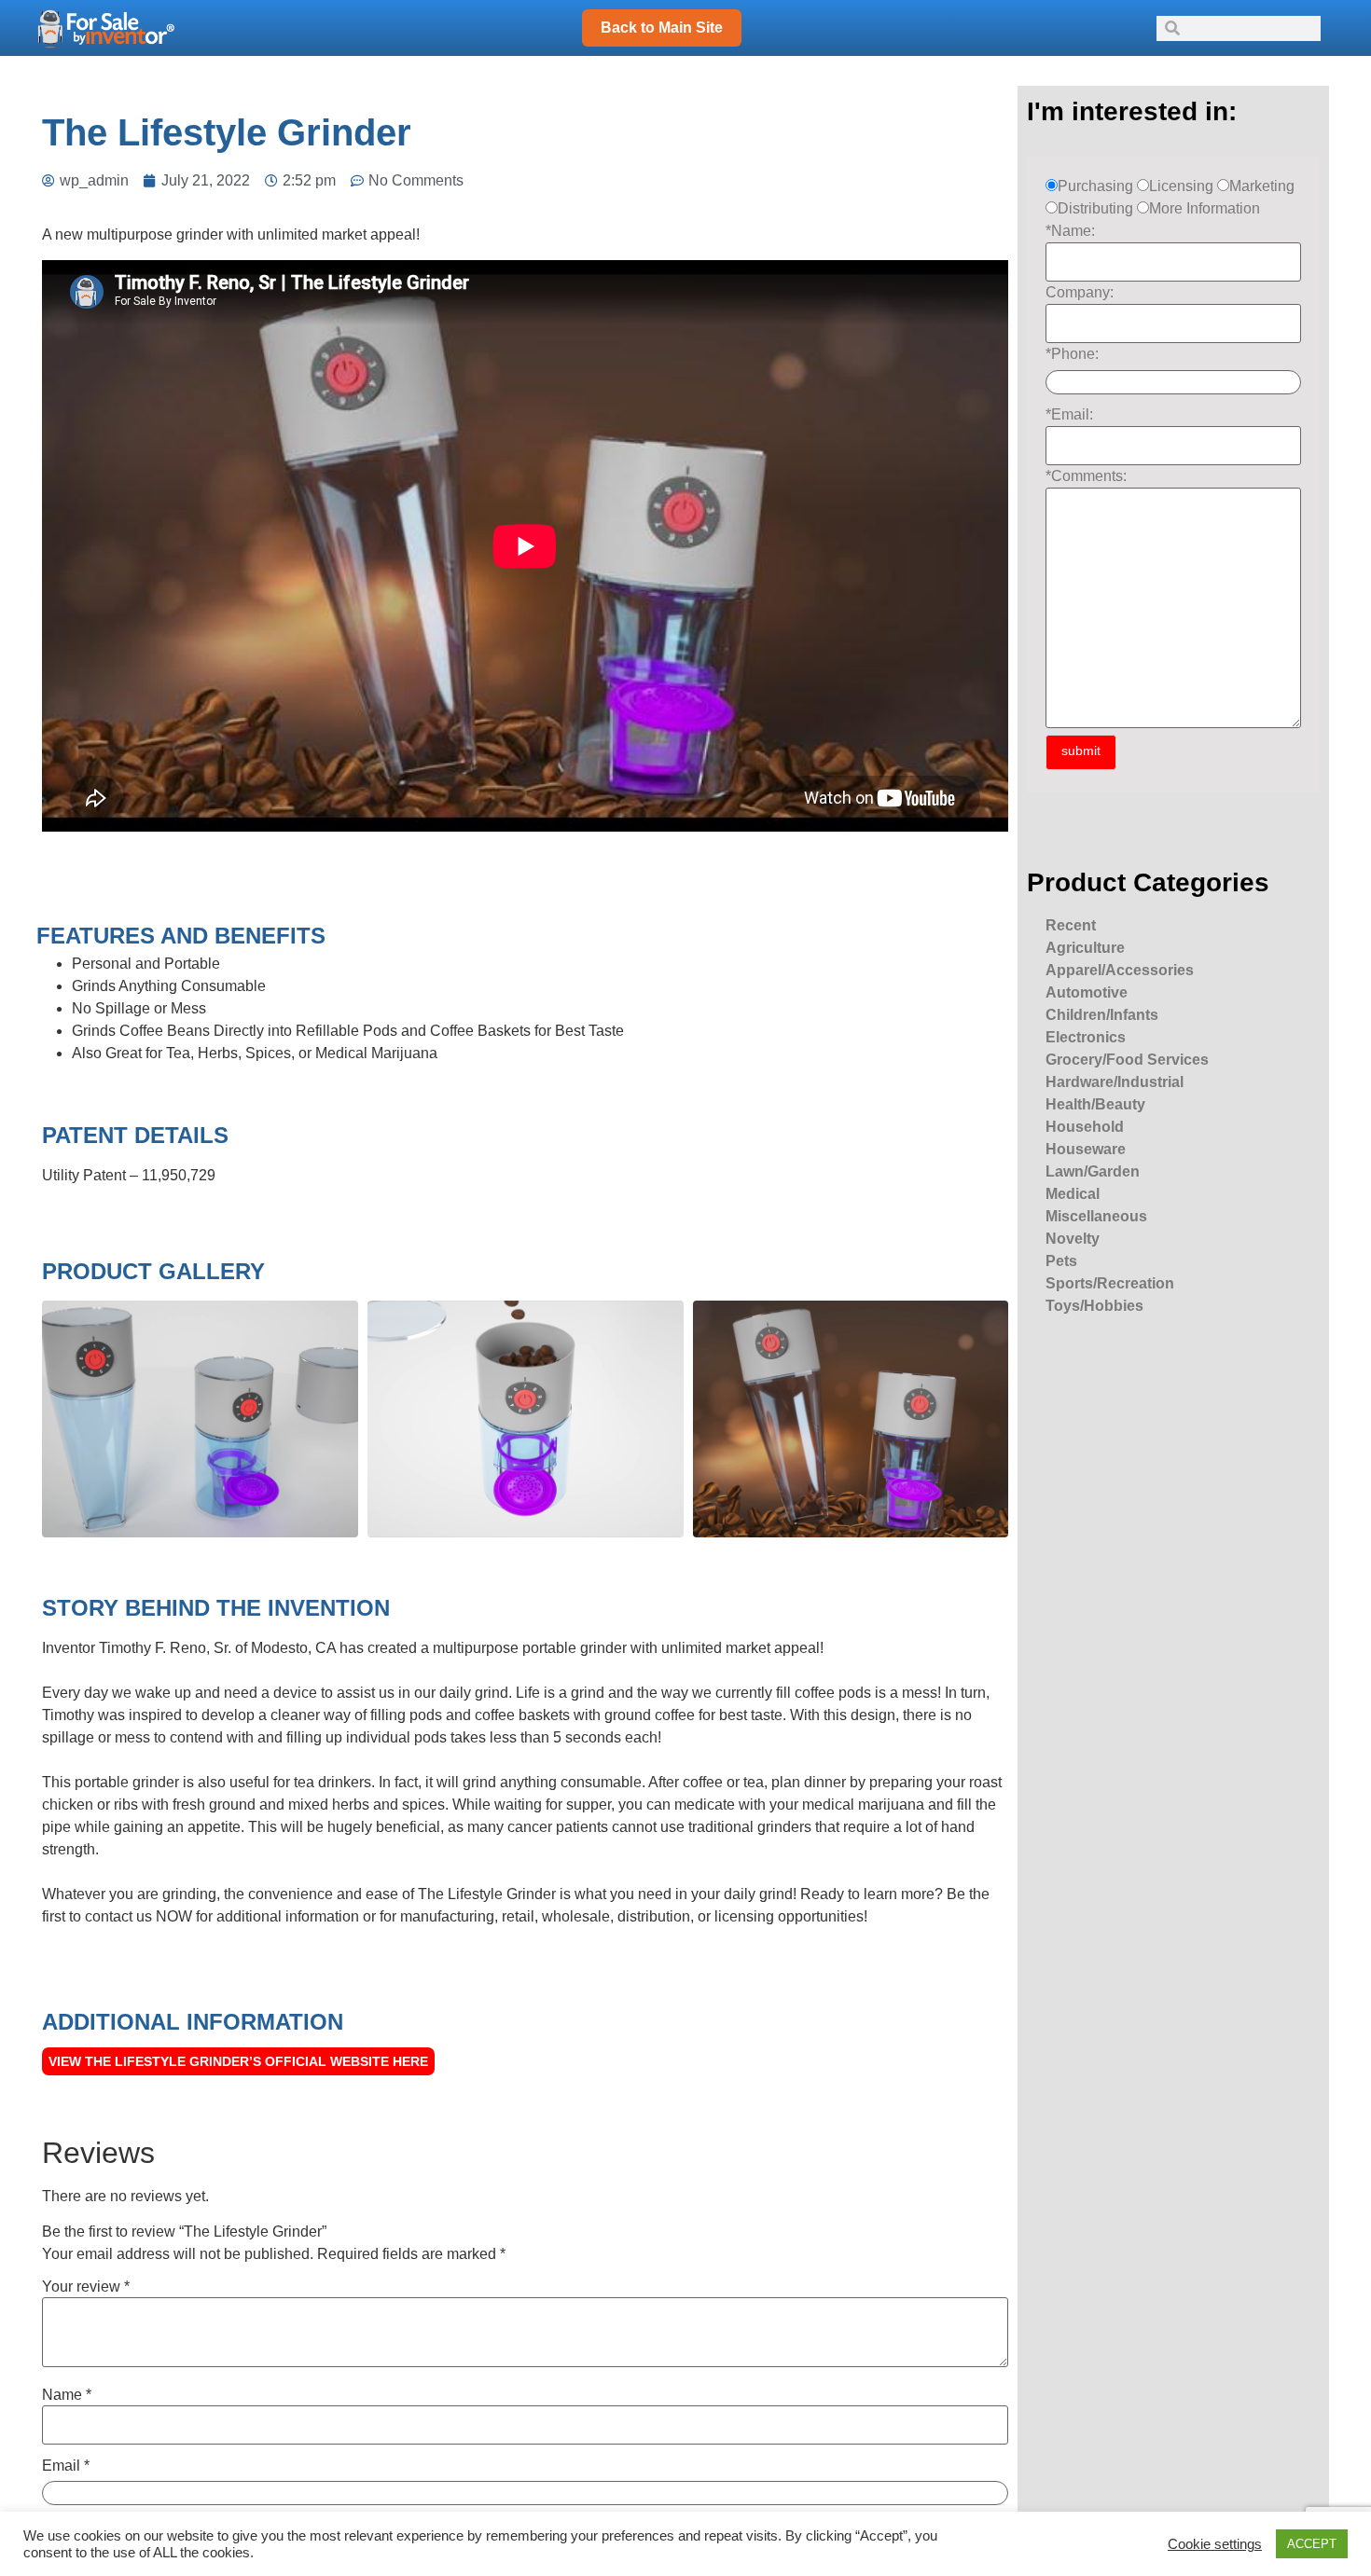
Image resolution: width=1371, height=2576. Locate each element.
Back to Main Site (662, 28)
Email (66, 2466)
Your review (86, 2287)
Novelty (1073, 1239)
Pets (1061, 1261)
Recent (1071, 925)
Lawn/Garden (1093, 1171)
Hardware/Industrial (1115, 1082)
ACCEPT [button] (1312, 2544)
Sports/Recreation (1110, 1283)
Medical (1073, 1194)
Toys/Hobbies (1094, 1306)
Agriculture (1085, 948)
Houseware (1086, 1149)
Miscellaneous (1096, 1216)
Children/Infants (1102, 1015)
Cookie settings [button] (1215, 2544)
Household (1085, 1127)
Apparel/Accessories (1120, 970)
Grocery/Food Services (1127, 1060)
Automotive (1087, 992)
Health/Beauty (1095, 1104)
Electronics (1086, 1037)
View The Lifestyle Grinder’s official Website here (238, 2061)
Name (67, 2395)
